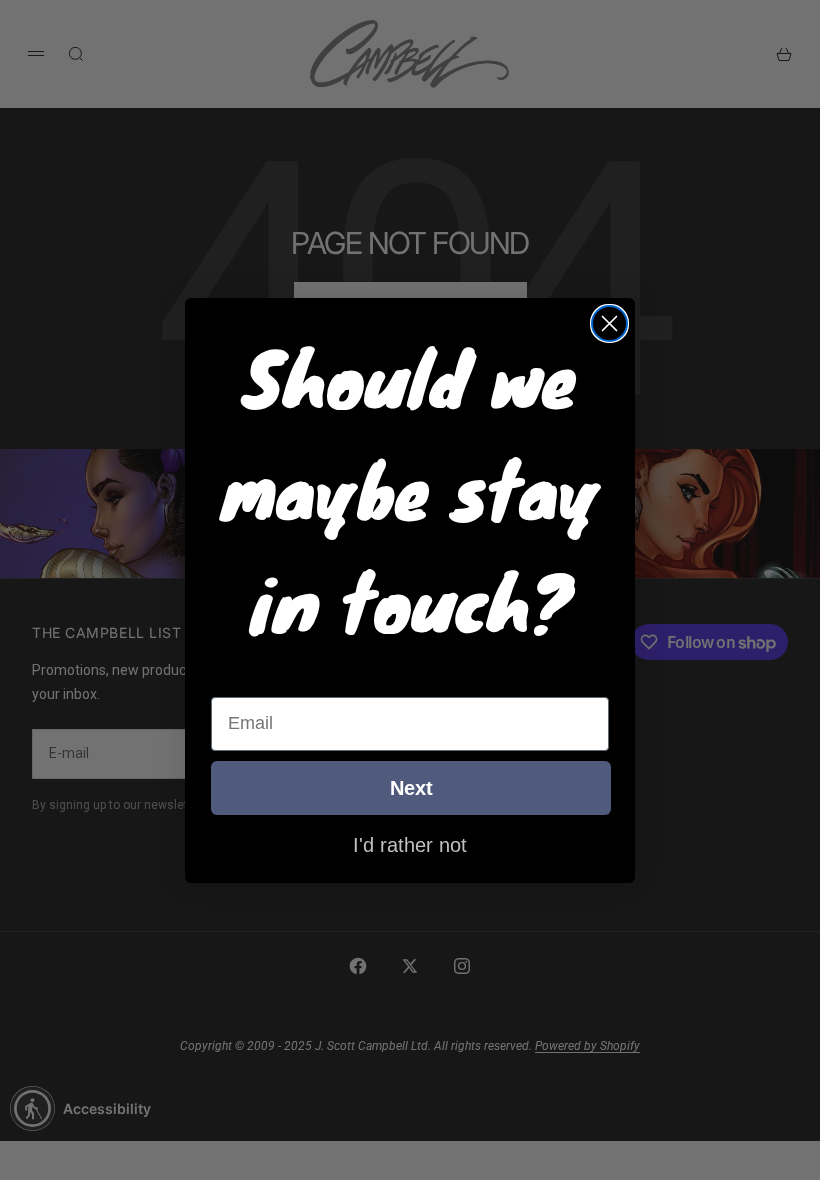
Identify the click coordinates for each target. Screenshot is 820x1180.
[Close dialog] (609, 323)
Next (411, 788)
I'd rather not (410, 844)
